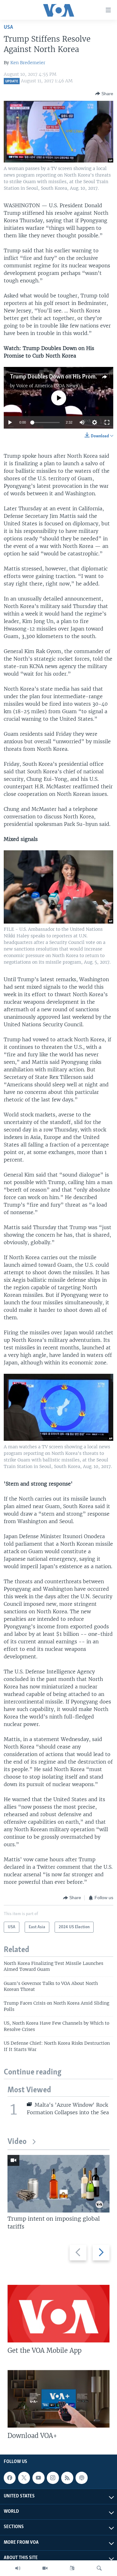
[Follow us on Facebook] (10, 2478)
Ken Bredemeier (28, 63)
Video (17, 2142)
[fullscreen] (107, 422)
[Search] (99, 2568)
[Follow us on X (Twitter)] (24, 2478)
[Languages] (72, 2568)
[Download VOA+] (58, 2399)
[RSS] (67, 2478)
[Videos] (45, 2568)
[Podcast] (81, 2478)
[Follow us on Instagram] (53, 2478)
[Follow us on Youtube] (38, 2478)
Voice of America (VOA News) (48, 386)
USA (8, 27)
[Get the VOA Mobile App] (58, 2314)
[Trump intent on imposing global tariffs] (58, 2184)
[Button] (104, 94)
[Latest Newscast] (18, 2568)
